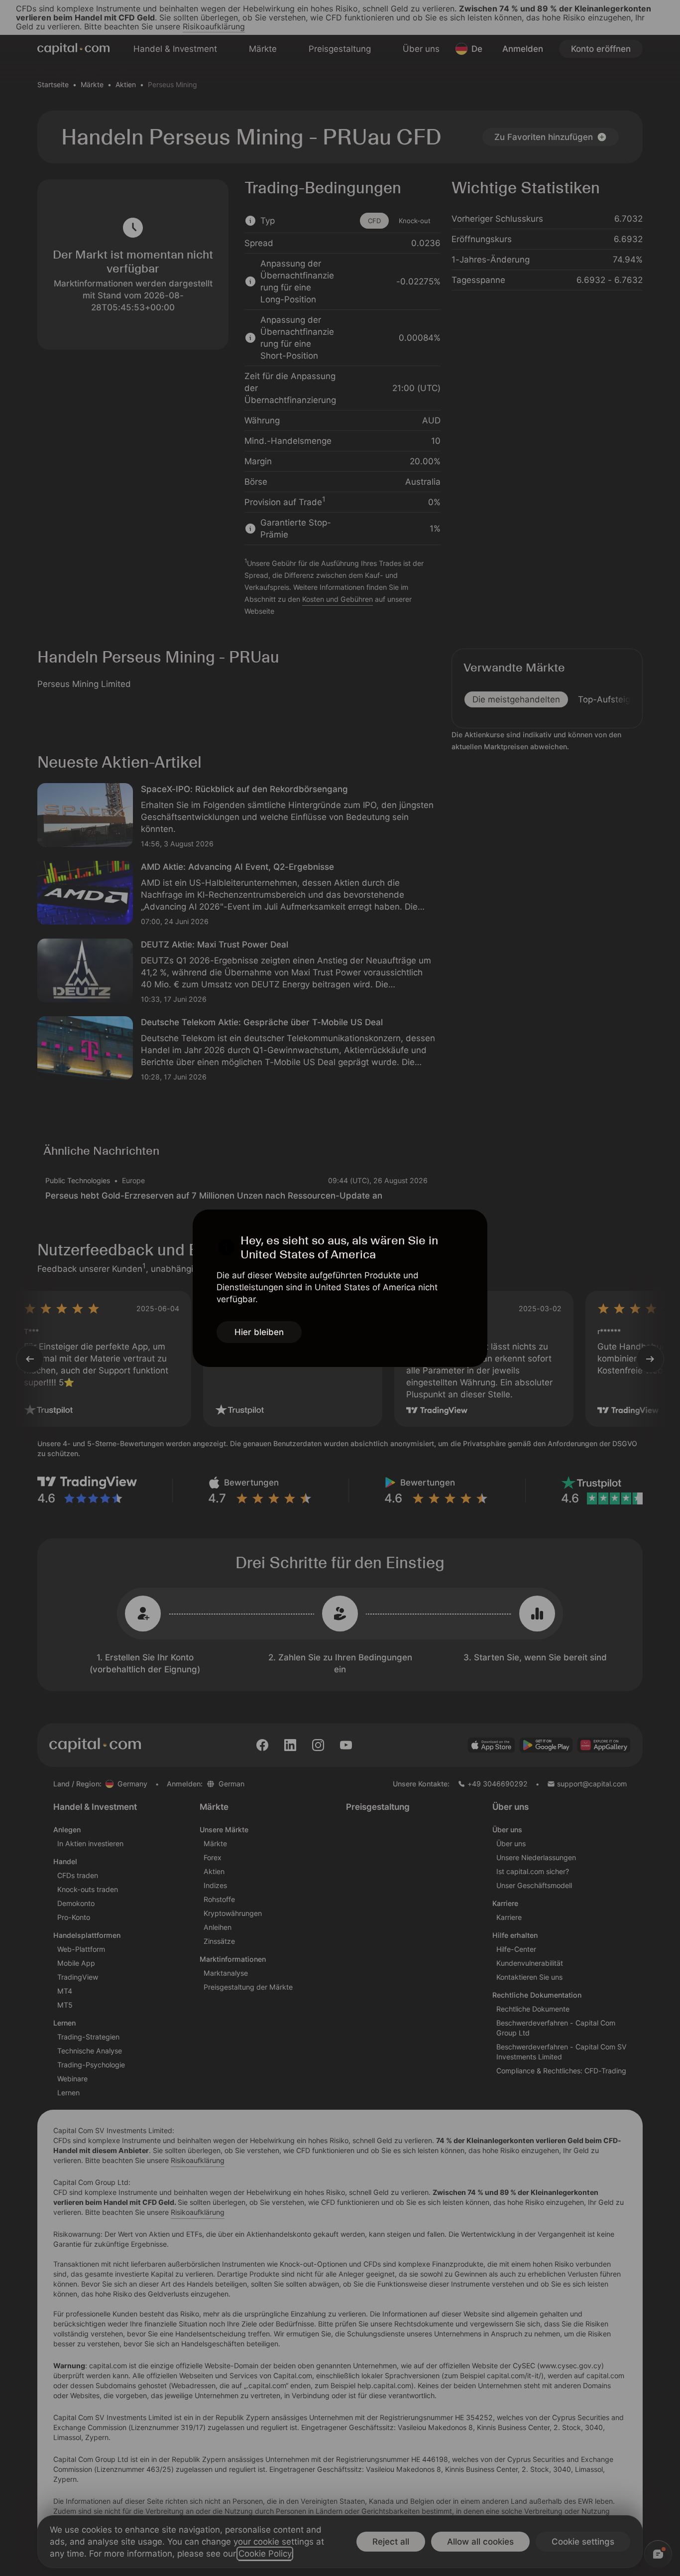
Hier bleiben (259, 1332)
